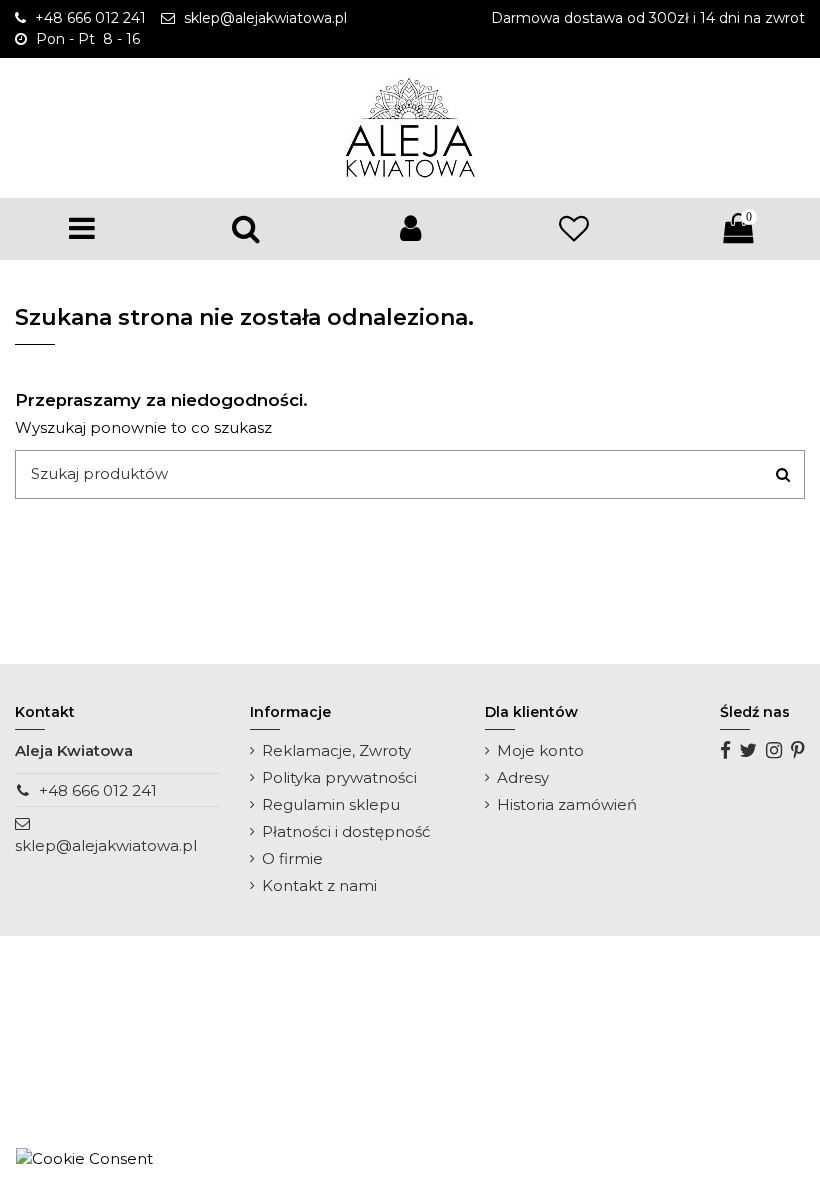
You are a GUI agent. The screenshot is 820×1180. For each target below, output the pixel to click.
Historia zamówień (567, 804)
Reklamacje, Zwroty (336, 750)
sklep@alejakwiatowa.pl (106, 845)
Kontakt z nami (319, 885)
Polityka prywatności (339, 777)
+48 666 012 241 (98, 790)
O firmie (292, 858)
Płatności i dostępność (346, 831)
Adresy (523, 777)
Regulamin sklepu (331, 804)
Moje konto (540, 750)
